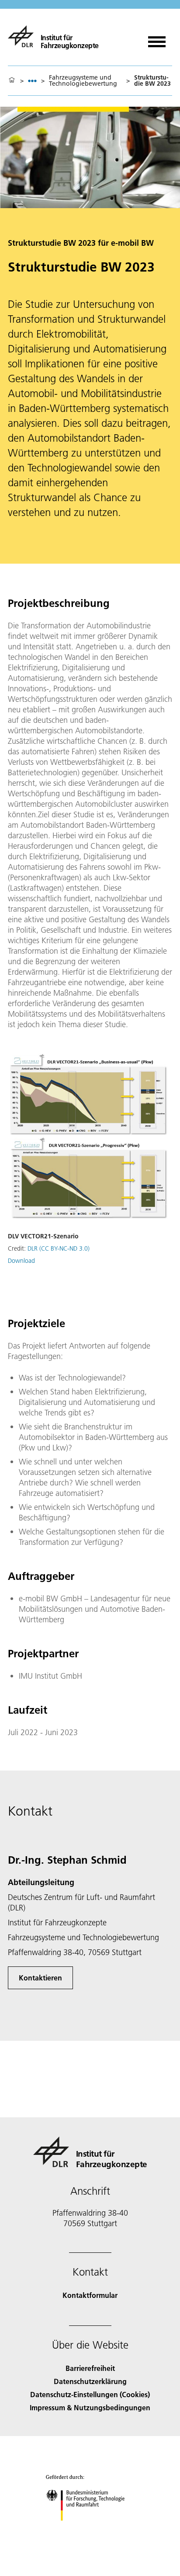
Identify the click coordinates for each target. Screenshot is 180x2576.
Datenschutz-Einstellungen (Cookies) (90, 2394)
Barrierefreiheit (90, 2368)
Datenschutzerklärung (90, 2381)
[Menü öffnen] (157, 39)
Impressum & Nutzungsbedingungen (90, 2407)
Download (21, 1261)
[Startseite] (12, 80)
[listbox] (32, 81)
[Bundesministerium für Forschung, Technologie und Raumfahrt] (90, 2529)
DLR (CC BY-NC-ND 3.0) (59, 1248)
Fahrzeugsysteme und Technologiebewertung (83, 80)
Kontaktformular (90, 2295)
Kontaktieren (40, 1978)
